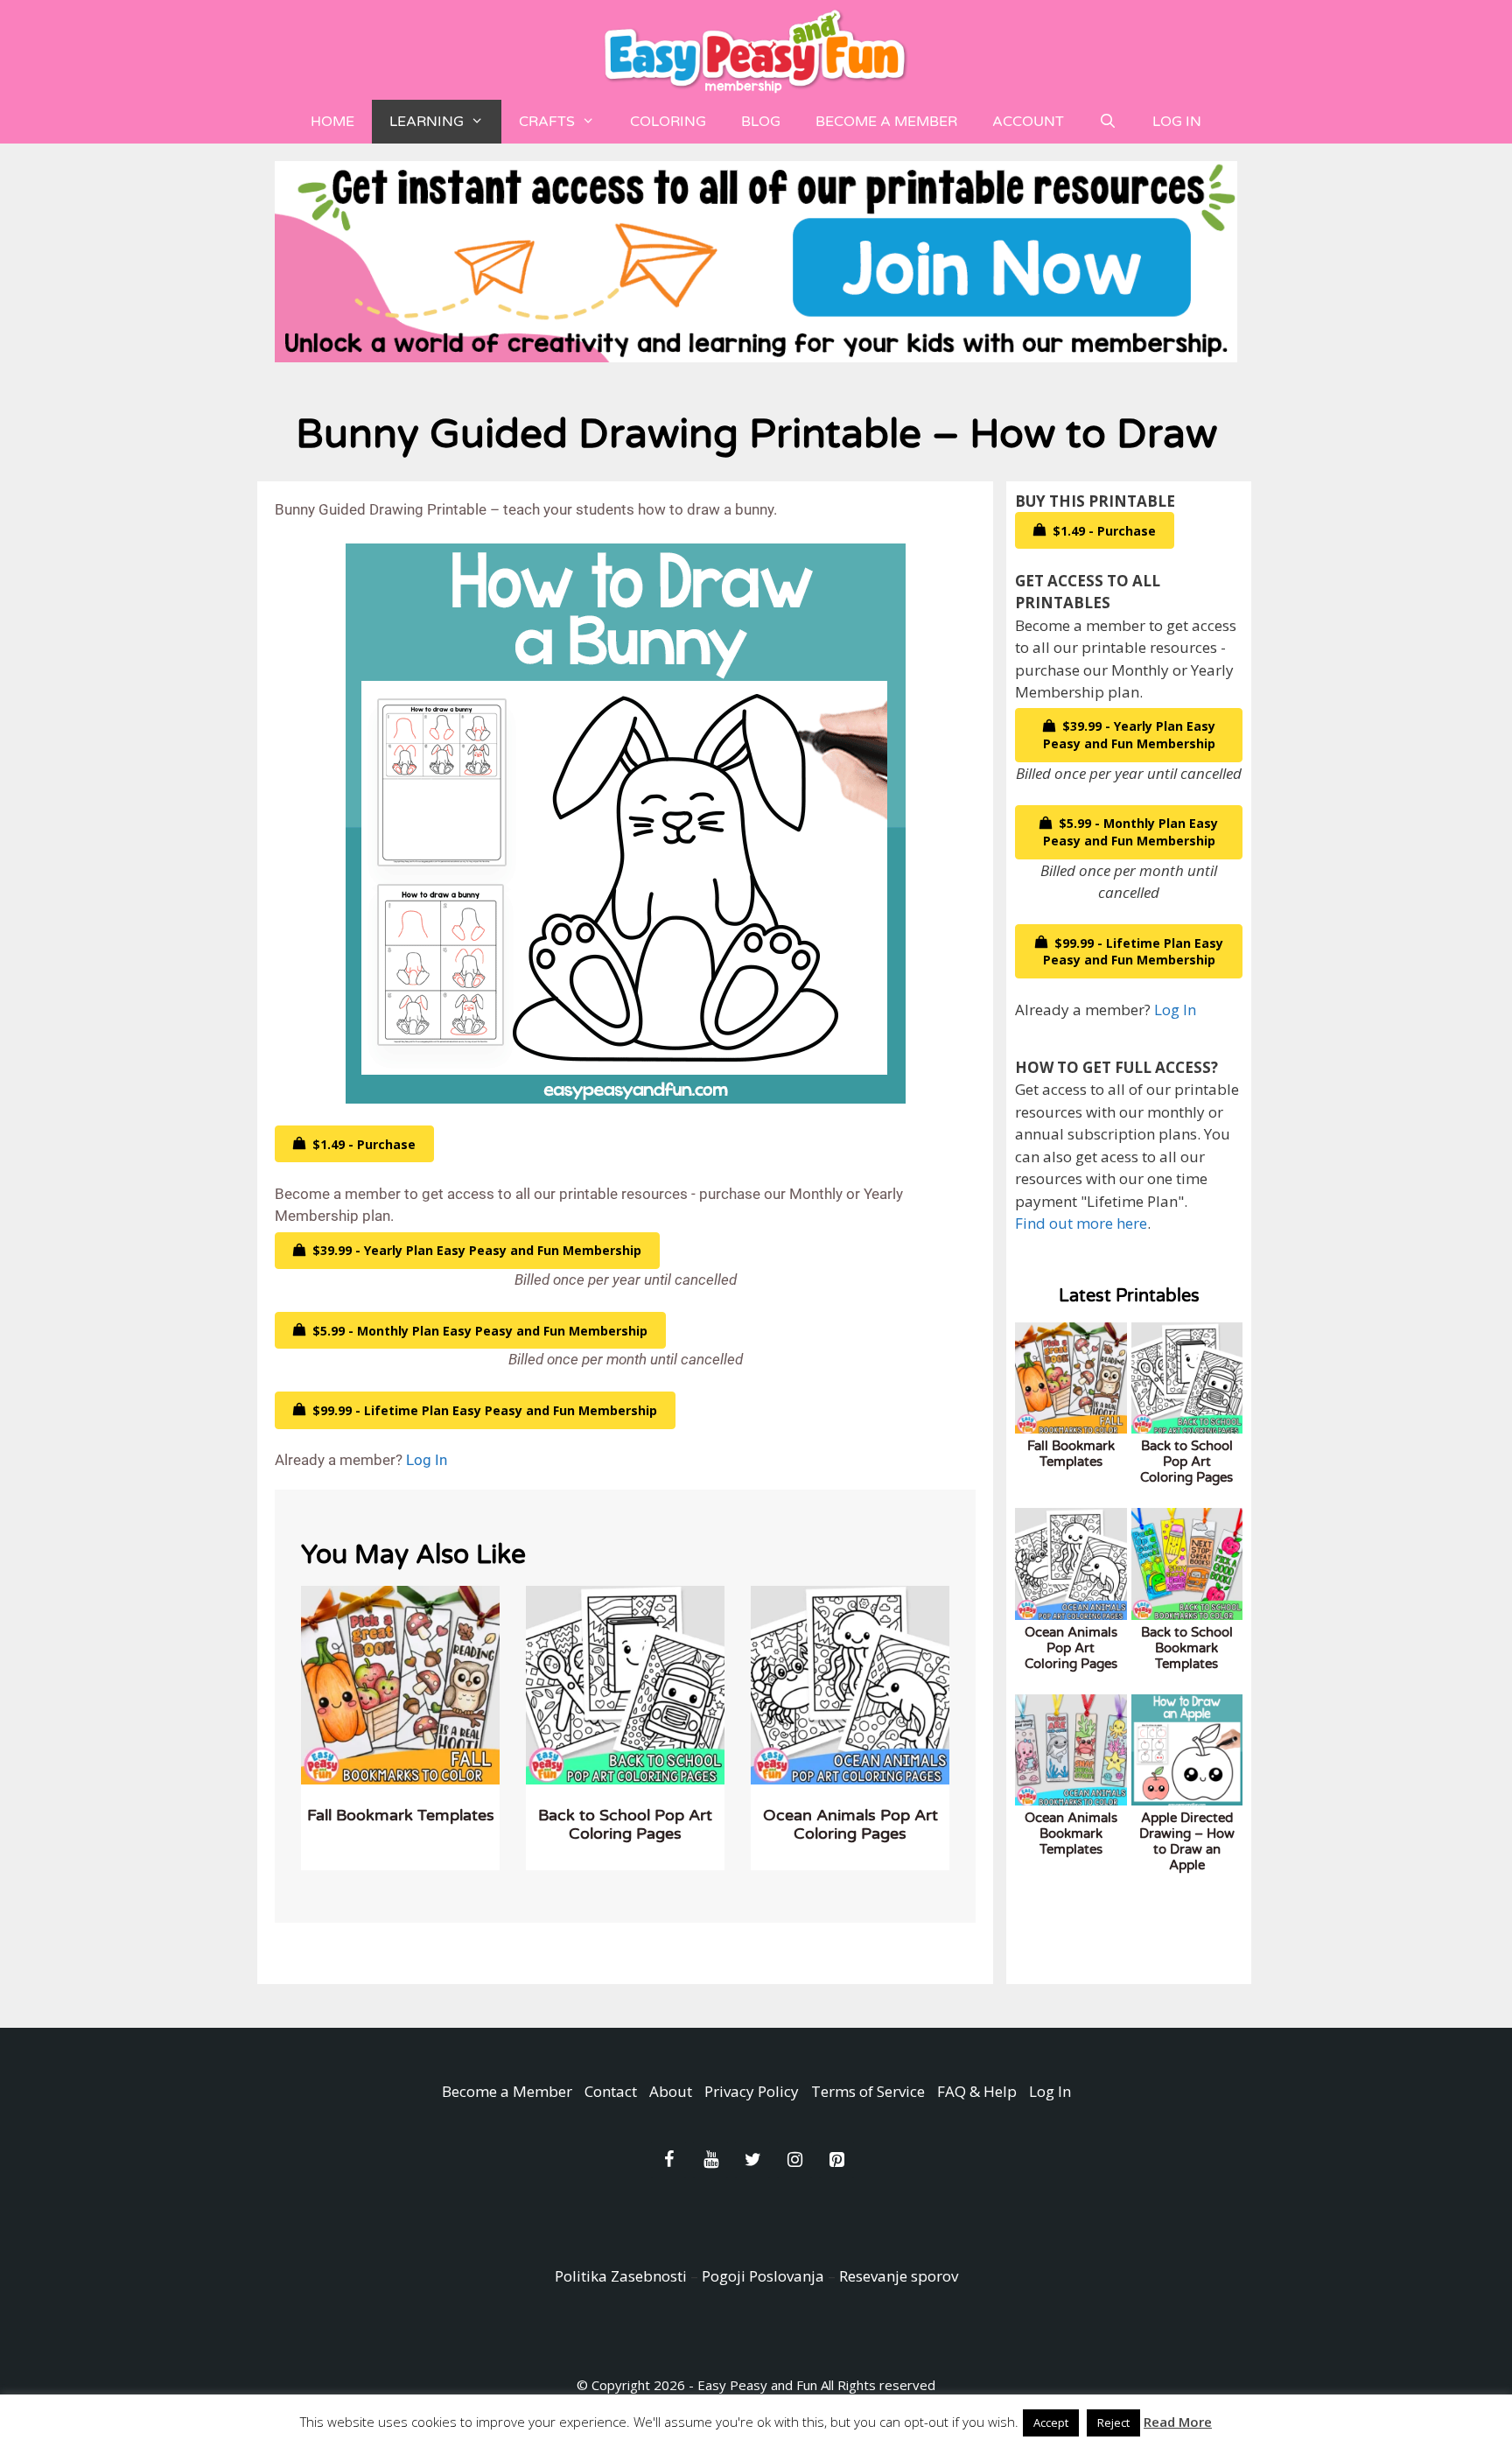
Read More (1178, 2422)
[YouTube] (710, 2160)
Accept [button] (1051, 2422)
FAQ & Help (977, 2091)
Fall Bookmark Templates (401, 1815)
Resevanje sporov (899, 2276)
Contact (611, 2091)
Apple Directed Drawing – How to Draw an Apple (1187, 1841)
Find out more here (1081, 1223)
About (671, 2091)
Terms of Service (868, 2091)
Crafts (547, 122)
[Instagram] (794, 2160)
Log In (1177, 122)
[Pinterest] (836, 2160)
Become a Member (886, 122)
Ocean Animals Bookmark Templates (1071, 1833)
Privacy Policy (752, 2091)
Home (332, 122)
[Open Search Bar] (1108, 122)
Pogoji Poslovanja (763, 2276)
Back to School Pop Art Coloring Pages (625, 1825)
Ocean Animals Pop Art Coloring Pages (850, 1825)
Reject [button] (1113, 2422)
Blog (761, 122)
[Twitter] (752, 2160)
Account (1028, 122)
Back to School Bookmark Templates (1187, 1648)
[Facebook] (668, 2160)
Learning (427, 122)
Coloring (668, 122)
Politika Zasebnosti (621, 2276)
